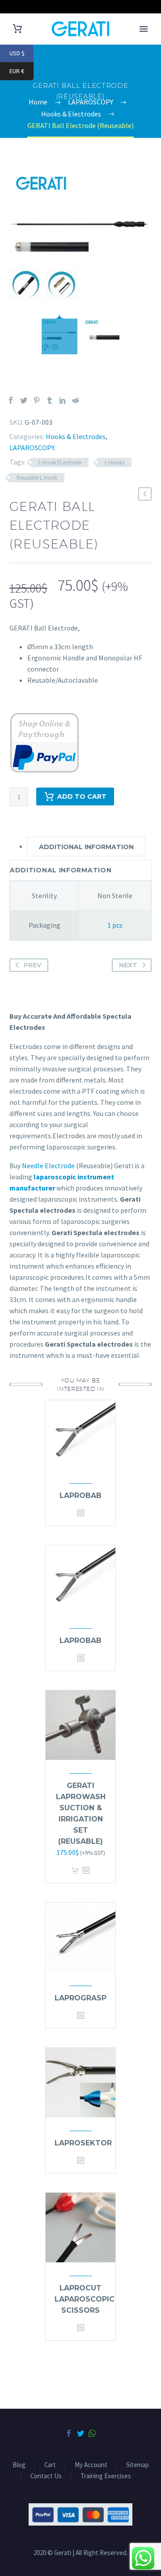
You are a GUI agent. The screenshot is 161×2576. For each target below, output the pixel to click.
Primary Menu (144, 29)
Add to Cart (82, 796)
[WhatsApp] (92, 2433)
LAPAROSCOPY (32, 448)
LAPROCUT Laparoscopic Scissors (85, 2299)
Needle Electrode (48, 1166)
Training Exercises (106, 2476)
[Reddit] (76, 400)
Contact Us (46, 2476)
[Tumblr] (50, 400)
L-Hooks (114, 463)
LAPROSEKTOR (83, 2143)
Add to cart (75, 1871)
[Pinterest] (37, 400)
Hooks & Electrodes (76, 436)
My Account (91, 2465)
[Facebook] (11, 400)
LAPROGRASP (80, 1998)
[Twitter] (24, 400)
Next (128, 965)
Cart (50, 2465)
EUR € (21, 71)
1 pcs (115, 925)
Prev (32, 965)
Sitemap (138, 2465)
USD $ (21, 53)
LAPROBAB (80, 1495)
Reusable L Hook (37, 478)
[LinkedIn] (63, 400)
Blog (19, 2465)
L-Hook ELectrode (60, 463)
